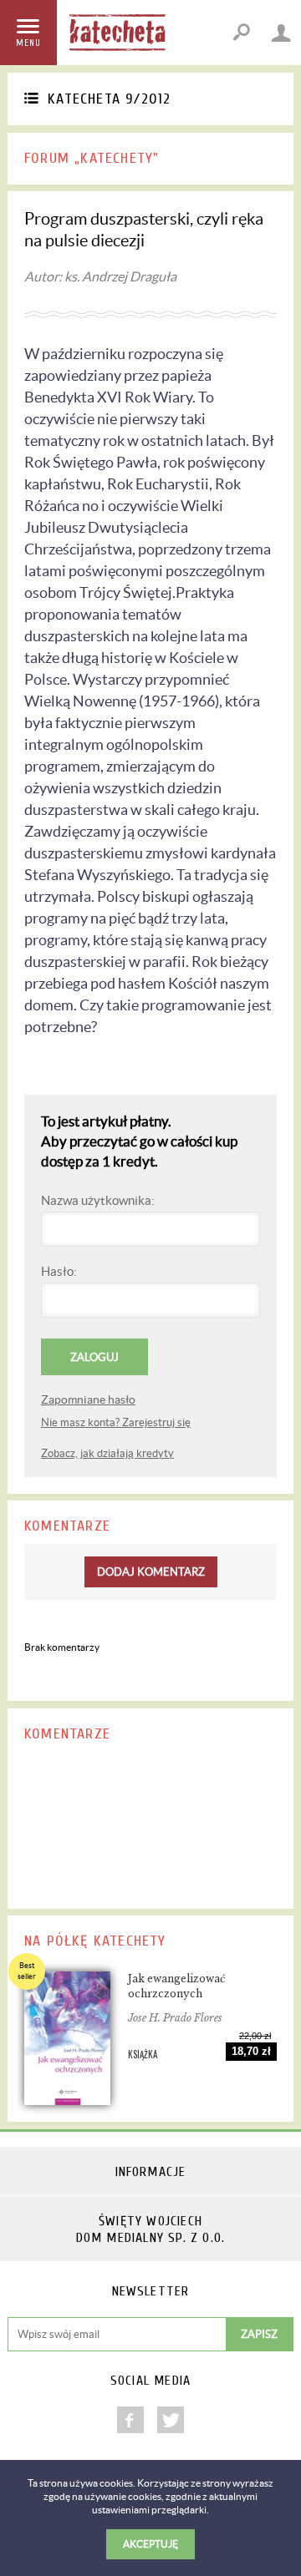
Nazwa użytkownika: (98, 1200)
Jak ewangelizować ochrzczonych (176, 1986)
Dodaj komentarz (151, 1572)
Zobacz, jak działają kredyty (107, 1453)
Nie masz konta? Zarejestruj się (116, 1422)
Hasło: (59, 1271)
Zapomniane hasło (88, 1399)
